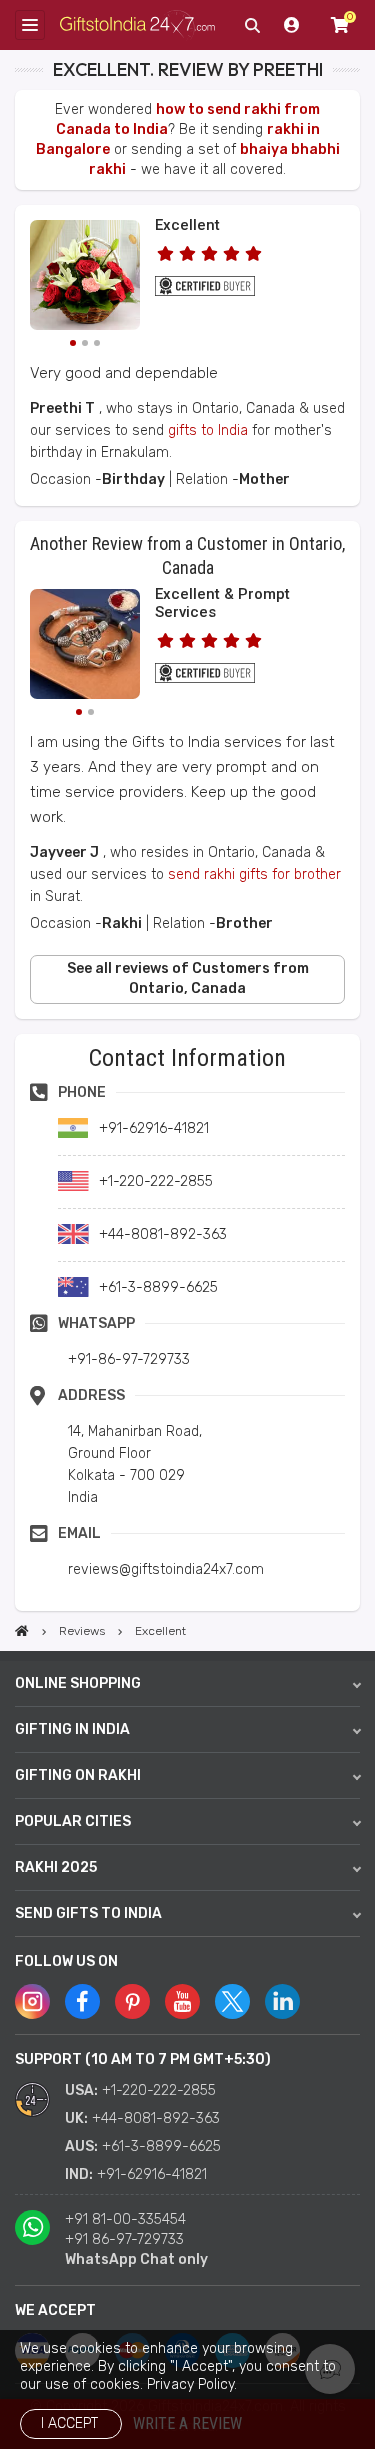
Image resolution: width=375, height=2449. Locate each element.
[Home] (22, 1631)
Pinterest (132, 2001)
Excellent (187, 225)
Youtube (182, 2001)
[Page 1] (73, 343)
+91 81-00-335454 (125, 2219)
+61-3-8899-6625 (161, 2146)
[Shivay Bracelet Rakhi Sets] (85, 647)
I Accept (69, 2423)
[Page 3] (97, 343)
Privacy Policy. (192, 2384)
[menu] (30, 25)
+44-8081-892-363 (156, 2118)
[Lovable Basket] (85, 278)
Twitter (232, 2001)
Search (252, 25)
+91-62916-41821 (152, 2174)
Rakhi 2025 (56, 1867)
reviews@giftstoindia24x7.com (166, 1569)
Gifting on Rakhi (78, 1775)
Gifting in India (72, 1729)
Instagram (32, 2001)
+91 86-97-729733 (124, 2239)
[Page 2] (85, 343)
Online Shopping (78, 1683)
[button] (21, 1040)
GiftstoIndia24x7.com (137, 25)
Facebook (82, 2001)
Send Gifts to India (88, 1913)
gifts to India (208, 430)
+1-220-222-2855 (159, 2090)
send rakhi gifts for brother (254, 874)
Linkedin (282, 2001)
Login (292, 25)
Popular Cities (73, 1821)
